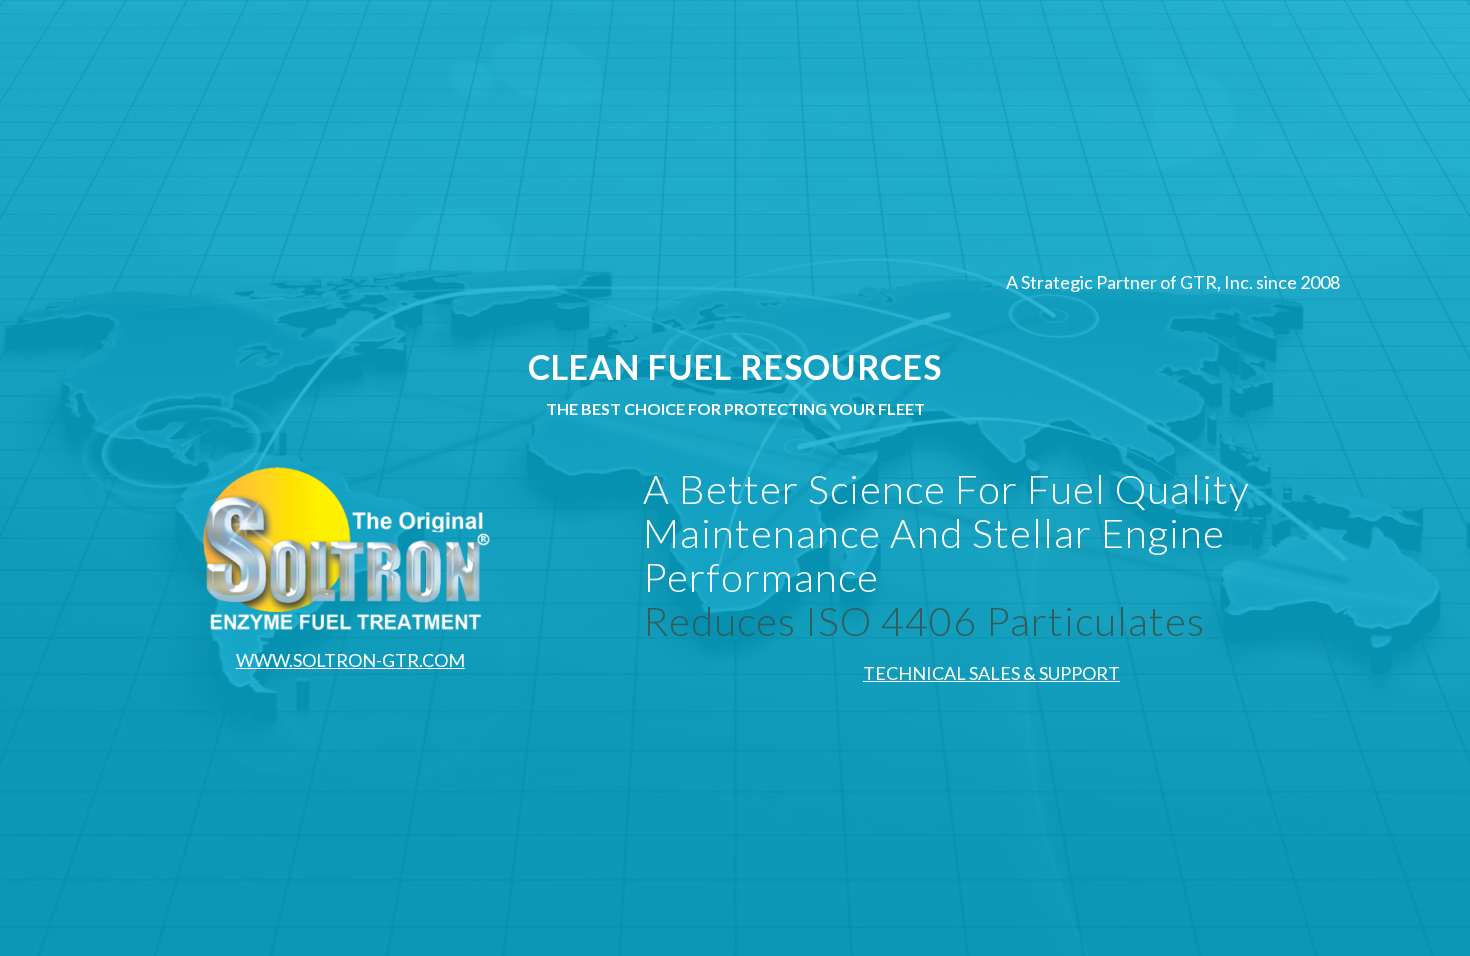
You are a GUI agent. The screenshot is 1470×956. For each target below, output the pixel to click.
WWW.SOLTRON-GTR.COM (350, 660)
